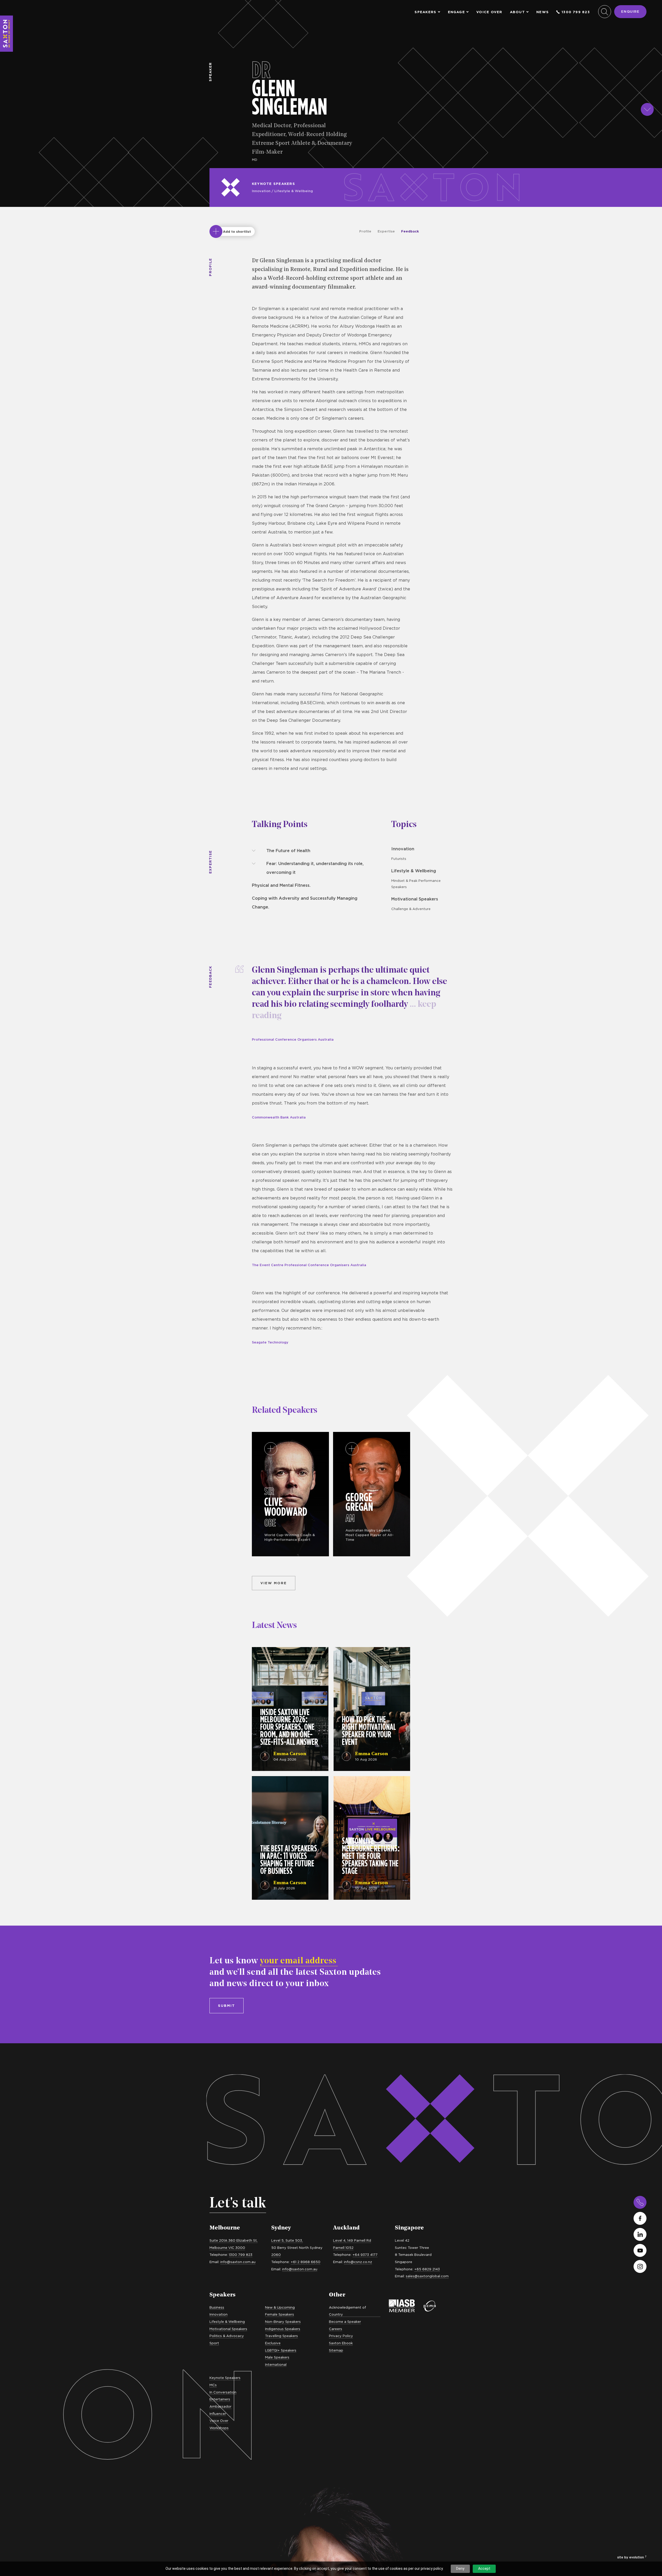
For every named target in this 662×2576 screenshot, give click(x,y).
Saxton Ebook (341, 2343)
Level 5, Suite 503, (287, 2240)
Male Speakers (277, 2357)
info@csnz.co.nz (358, 2262)
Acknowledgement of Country (347, 2311)
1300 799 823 (576, 12)
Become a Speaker (345, 2322)
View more (274, 1583)
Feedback (410, 231)
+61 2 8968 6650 (306, 2262)
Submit (227, 2006)
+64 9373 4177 (365, 2255)
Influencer (218, 2414)
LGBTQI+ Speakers (281, 2350)
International (276, 2364)
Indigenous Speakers (283, 2329)
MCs (213, 2385)
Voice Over (489, 12)
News (543, 12)
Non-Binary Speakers (283, 2322)
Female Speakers (280, 2314)
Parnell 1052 (343, 2248)
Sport (214, 2343)
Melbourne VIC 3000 (227, 2248)
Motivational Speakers (415, 899)
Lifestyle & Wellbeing (294, 191)
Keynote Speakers (273, 184)
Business (217, 2307)
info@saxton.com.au (238, 2262)
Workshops (219, 2428)
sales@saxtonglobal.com (427, 2276)
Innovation (261, 191)
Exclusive (273, 2343)
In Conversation (223, 2392)
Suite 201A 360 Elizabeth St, (234, 2240)
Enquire (630, 11)
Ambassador (220, 2406)
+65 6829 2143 (427, 2269)
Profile (365, 231)
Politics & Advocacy (227, 2336)
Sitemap (336, 2350)
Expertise (386, 231)
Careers (336, 2329)
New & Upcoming (280, 2307)
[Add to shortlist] (216, 231)
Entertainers (220, 2399)
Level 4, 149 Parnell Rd (352, 2240)
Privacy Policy (341, 2336)
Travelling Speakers (281, 2336)
